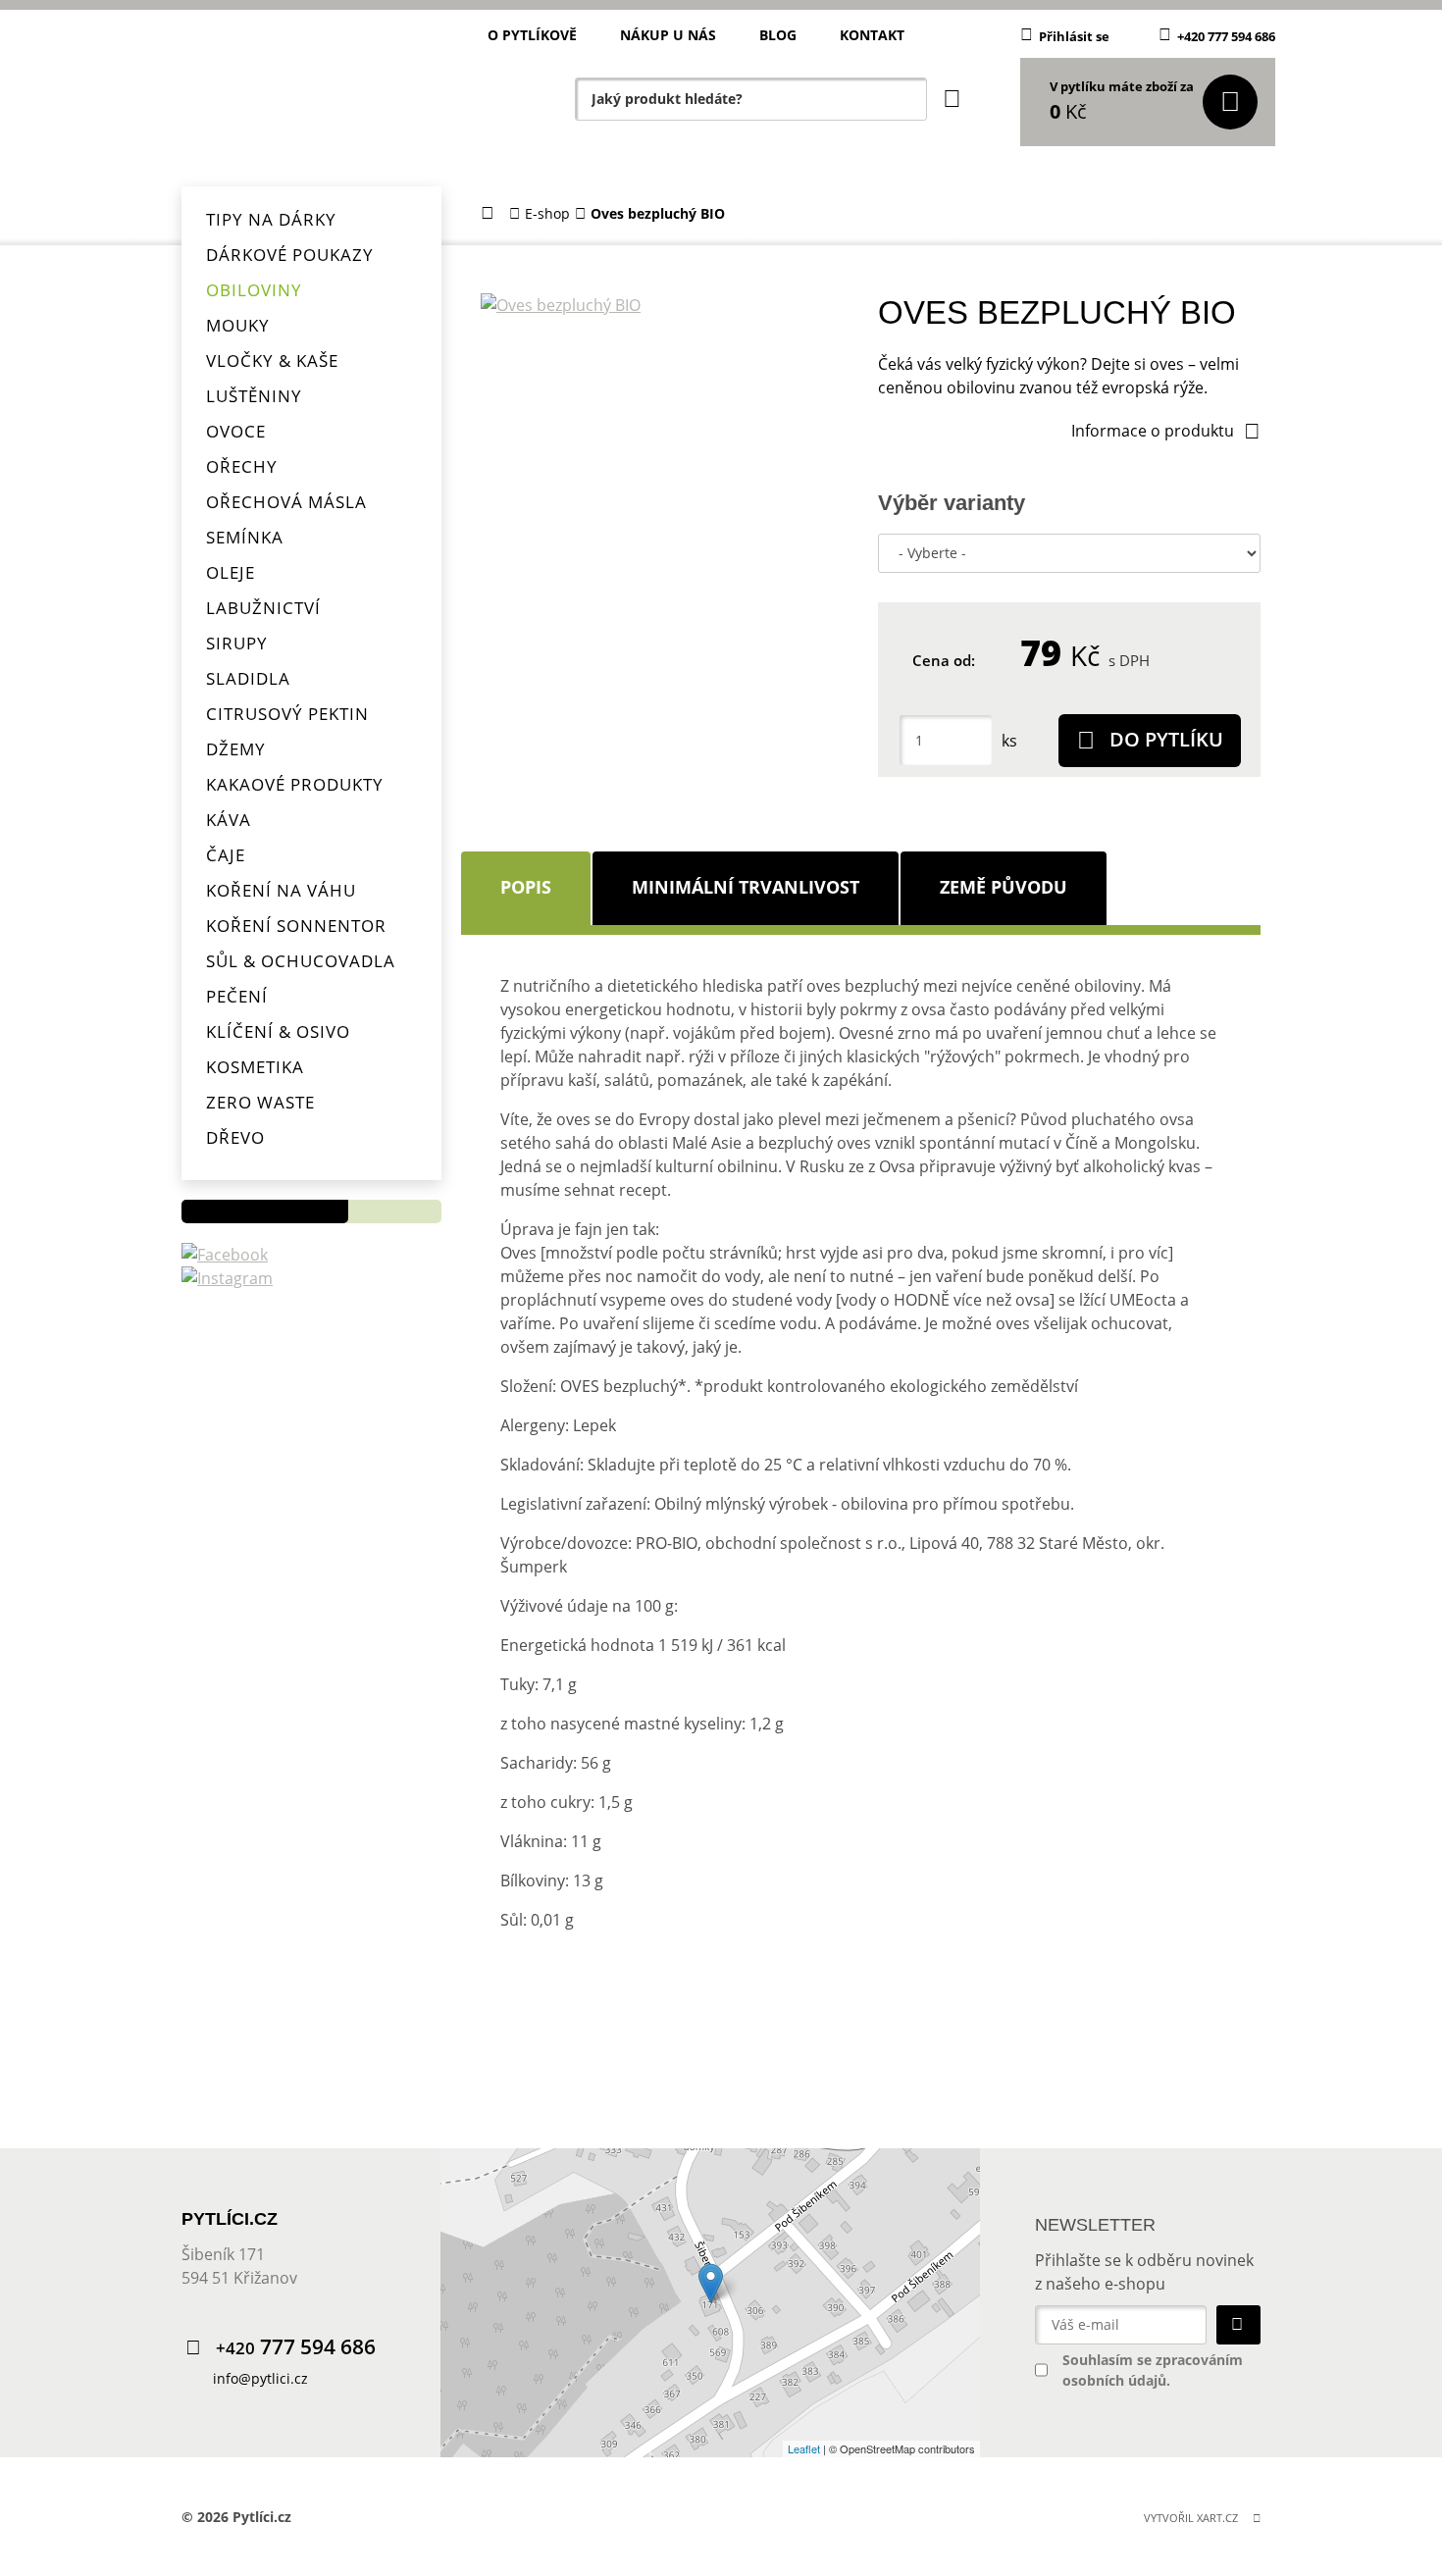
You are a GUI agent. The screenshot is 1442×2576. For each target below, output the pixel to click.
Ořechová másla (286, 502)
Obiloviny (254, 290)
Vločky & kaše (272, 361)
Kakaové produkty (295, 784)
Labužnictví (263, 608)
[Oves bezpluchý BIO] (664, 305)
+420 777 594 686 (1226, 36)
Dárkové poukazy (290, 255)
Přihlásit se (1074, 36)
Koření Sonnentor (296, 926)
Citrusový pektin (287, 714)
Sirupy (237, 643)
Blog (778, 35)
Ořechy (242, 466)
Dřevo (235, 1137)
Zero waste (260, 1102)
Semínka (245, 537)
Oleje (231, 572)
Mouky (238, 325)
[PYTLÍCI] (309, 93)
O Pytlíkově (532, 35)
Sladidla (248, 678)
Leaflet (804, 2448)
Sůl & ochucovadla (301, 961)
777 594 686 (296, 2347)
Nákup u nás (668, 35)
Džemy (236, 749)
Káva (229, 820)
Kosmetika (255, 1067)
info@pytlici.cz (260, 2378)
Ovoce (236, 431)
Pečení (237, 996)
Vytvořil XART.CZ (1191, 2518)
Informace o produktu (1153, 431)
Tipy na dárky (271, 219)
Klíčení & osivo (278, 1031)
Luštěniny (254, 396)
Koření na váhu (281, 890)
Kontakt (872, 35)
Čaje (226, 855)
